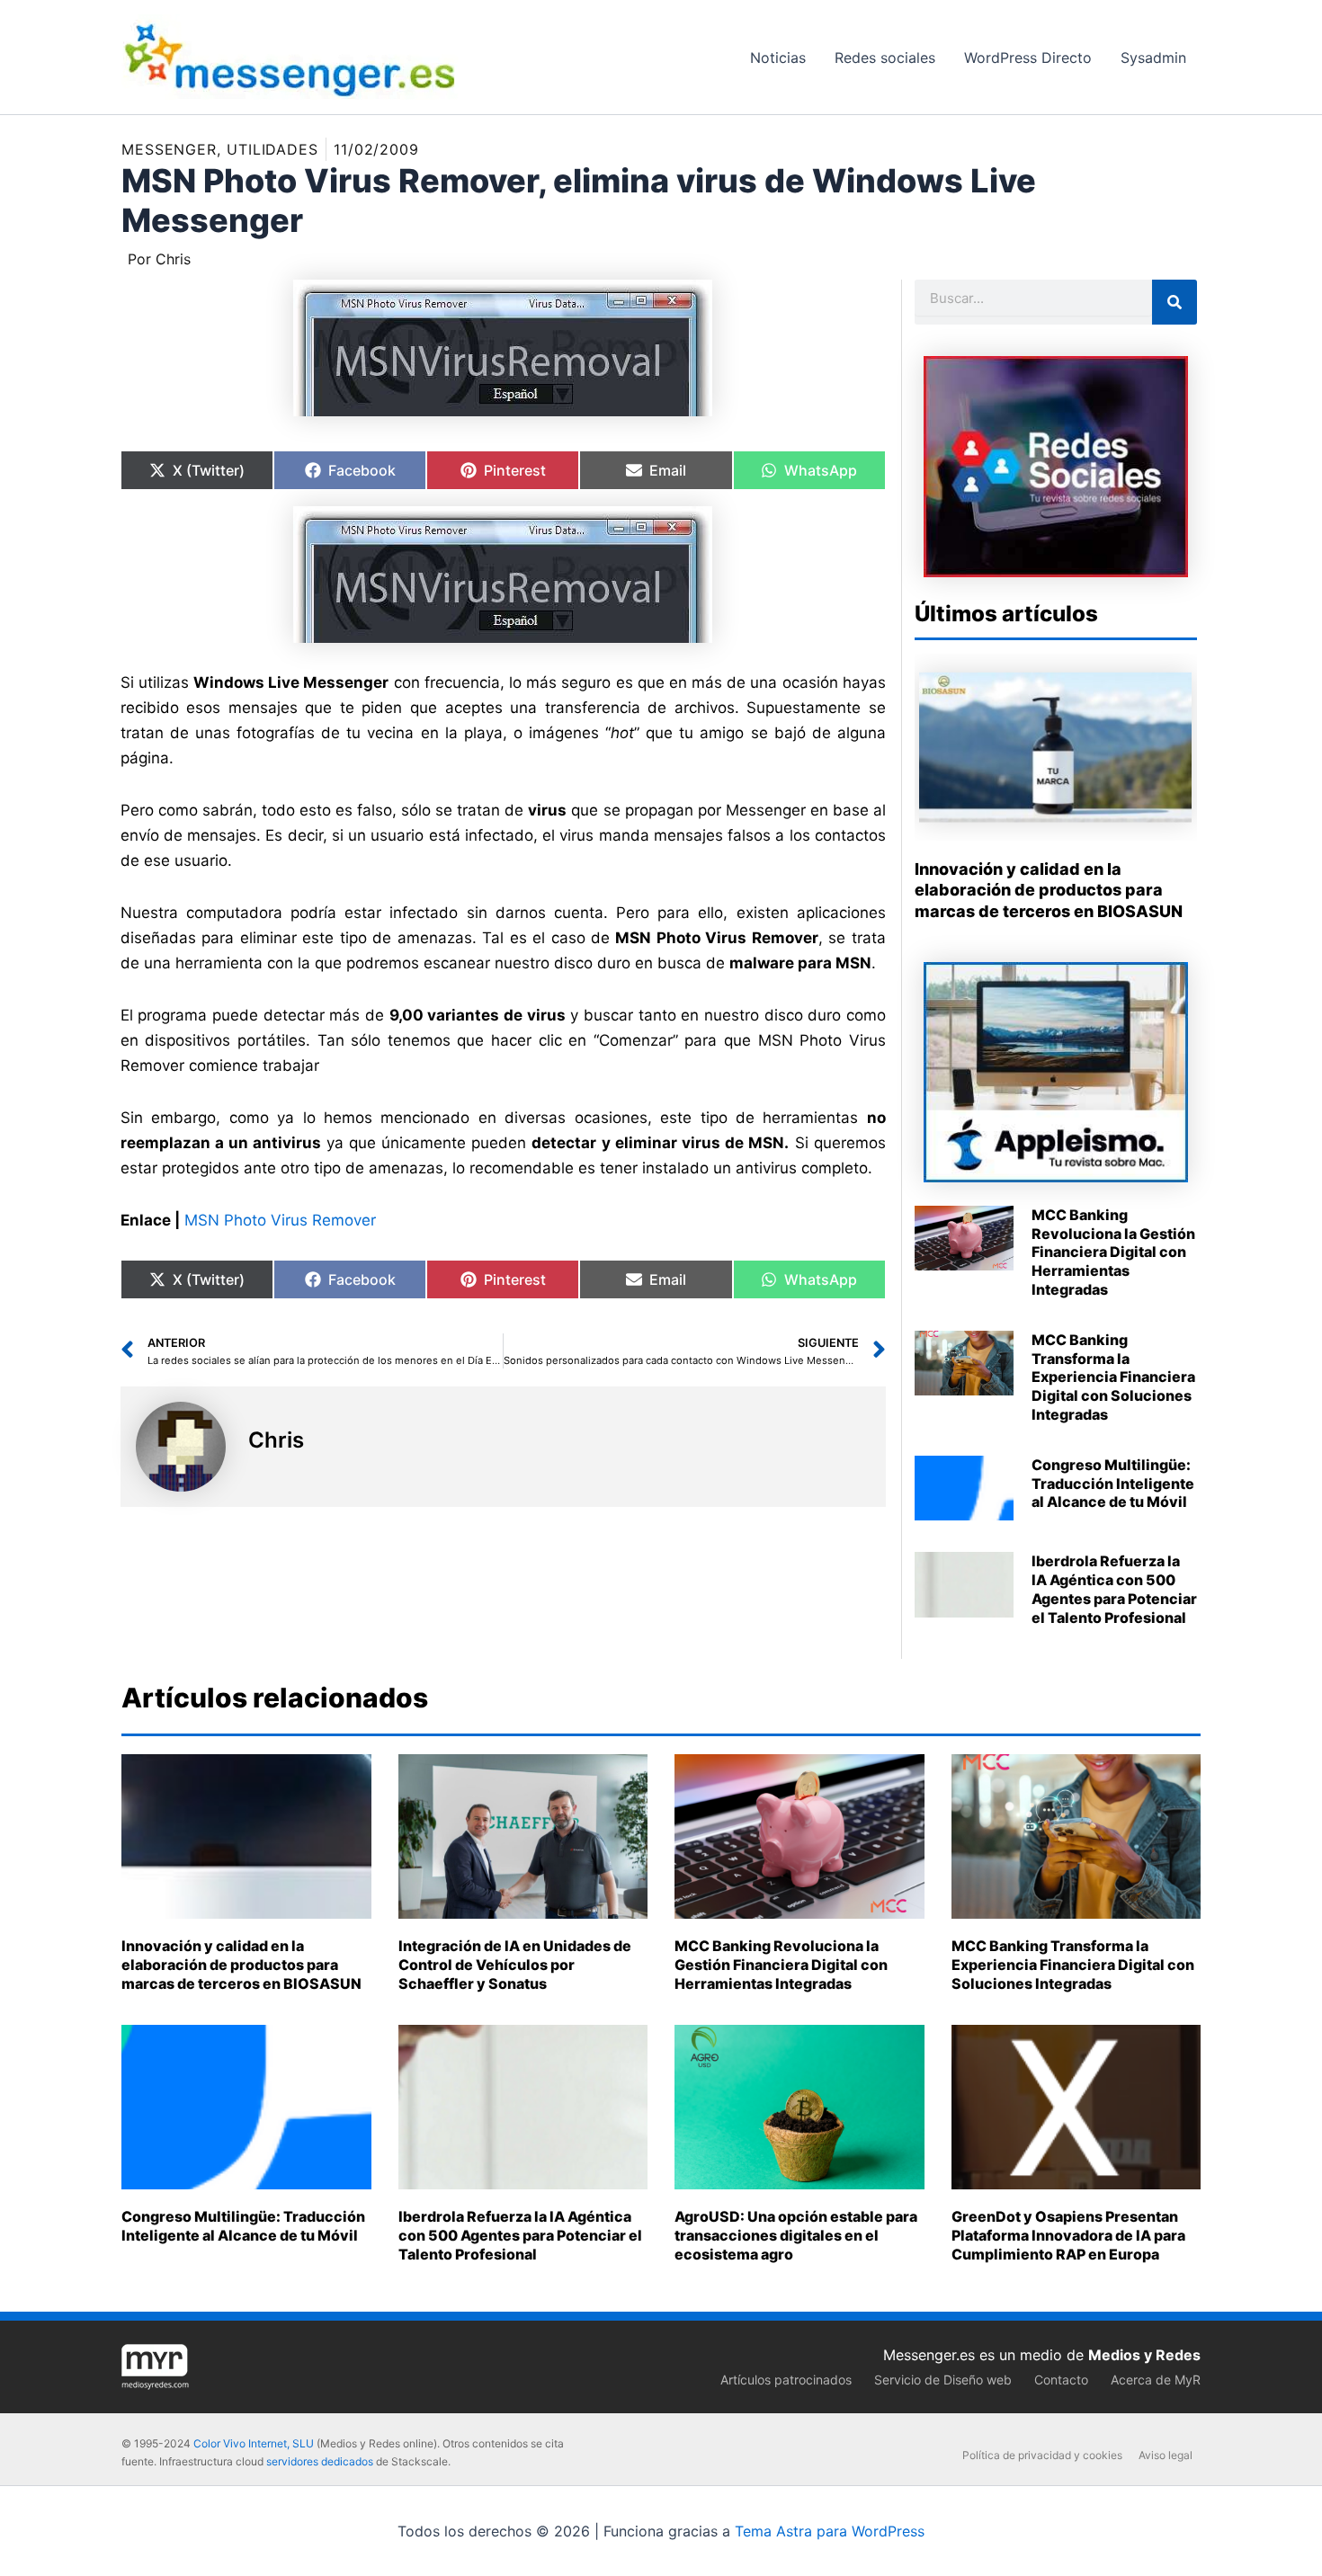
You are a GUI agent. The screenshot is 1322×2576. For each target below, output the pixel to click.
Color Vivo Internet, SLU (254, 2443)
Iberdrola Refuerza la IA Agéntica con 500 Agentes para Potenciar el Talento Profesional (1114, 1589)
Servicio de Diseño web (943, 2380)
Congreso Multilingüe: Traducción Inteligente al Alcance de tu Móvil (1113, 1484)
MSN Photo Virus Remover (280, 1220)
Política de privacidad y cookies (1042, 2455)
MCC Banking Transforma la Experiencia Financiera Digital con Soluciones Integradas (1113, 1377)
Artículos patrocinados (786, 2380)
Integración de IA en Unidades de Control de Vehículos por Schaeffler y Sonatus (515, 1965)
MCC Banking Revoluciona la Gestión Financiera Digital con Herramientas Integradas (1113, 1252)
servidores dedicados (320, 2461)
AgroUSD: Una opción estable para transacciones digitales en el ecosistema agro (796, 2235)
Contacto (1061, 2380)
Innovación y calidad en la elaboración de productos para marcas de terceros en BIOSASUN (1049, 890)
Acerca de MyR (1156, 2380)
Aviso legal (1166, 2455)
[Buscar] (1175, 302)
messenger (169, 149)
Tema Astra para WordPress (830, 2531)
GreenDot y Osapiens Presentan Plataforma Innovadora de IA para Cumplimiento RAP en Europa (1068, 2235)
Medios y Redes (1144, 2355)
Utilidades (272, 149)
